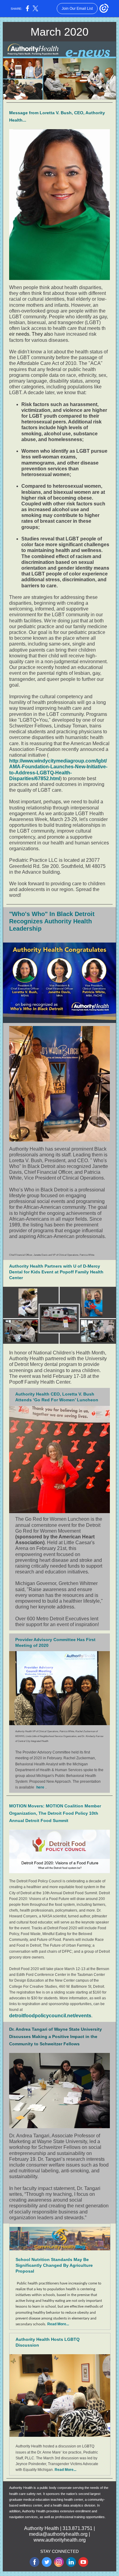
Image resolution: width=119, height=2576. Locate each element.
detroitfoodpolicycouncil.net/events (50, 2016)
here (40, 1787)
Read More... (58, 2324)
